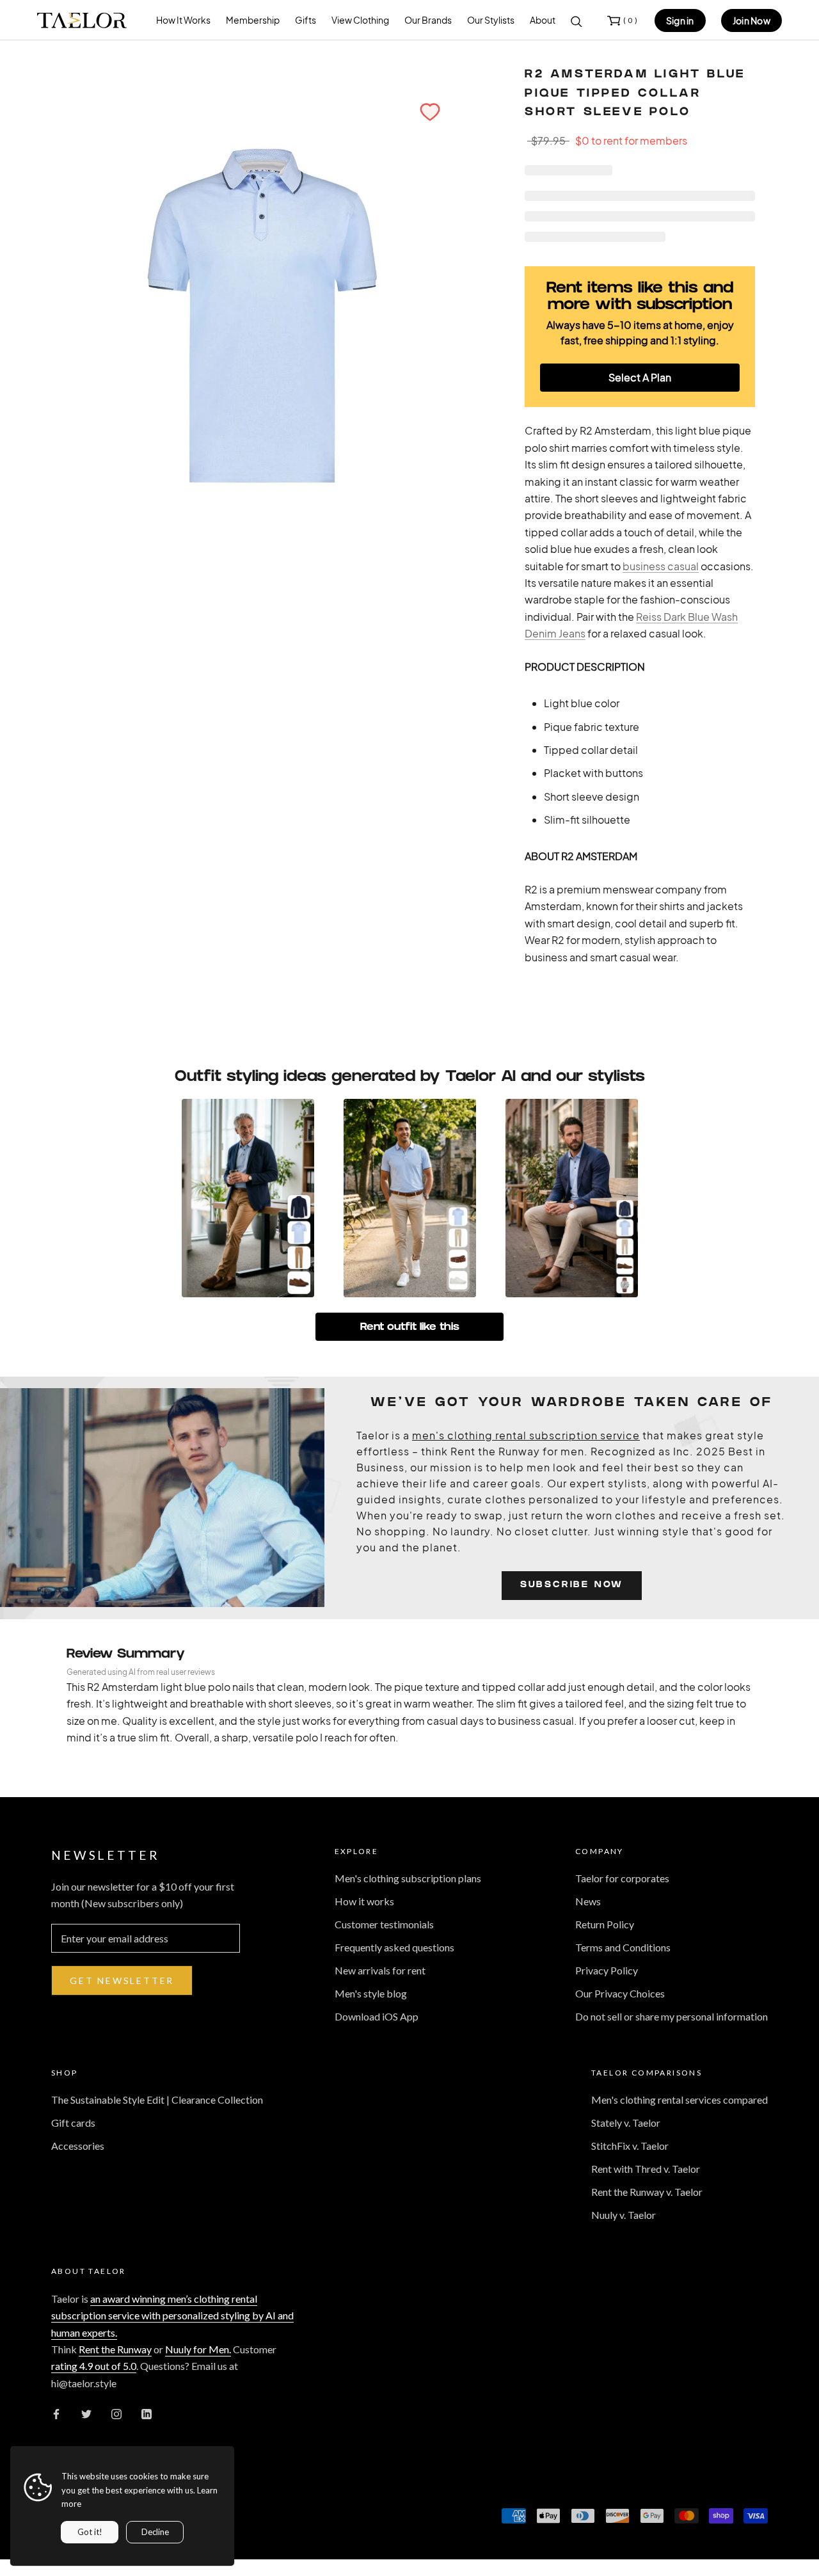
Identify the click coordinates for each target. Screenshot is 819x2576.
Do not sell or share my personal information (672, 2016)
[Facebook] (56, 2413)
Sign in (680, 20)
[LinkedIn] (147, 2413)
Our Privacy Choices (620, 1993)
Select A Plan (640, 377)
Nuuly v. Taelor (624, 2215)
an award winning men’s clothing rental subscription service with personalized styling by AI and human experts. (172, 2316)
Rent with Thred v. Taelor (646, 2169)
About (543, 20)
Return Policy (605, 1924)
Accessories (78, 2146)
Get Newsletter (122, 1980)
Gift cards (73, 2123)
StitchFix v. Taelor (630, 2146)
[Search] (576, 20)
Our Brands (428, 20)
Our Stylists (491, 20)
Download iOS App (377, 2016)
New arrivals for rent (380, 1970)
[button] (430, 112)
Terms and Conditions (623, 1947)
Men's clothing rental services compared (680, 2100)
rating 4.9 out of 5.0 (94, 2366)
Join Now (751, 20)
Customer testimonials (384, 1924)
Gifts (306, 20)
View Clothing (360, 20)
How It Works (183, 20)
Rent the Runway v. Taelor (647, 2192)
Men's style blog (371, 1993)
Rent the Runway (115, 2349)
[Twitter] (86, 2413)
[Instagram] (116, 2413)
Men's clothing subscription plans (408, 1878)
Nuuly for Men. (198, 2349)
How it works (364, 1901)
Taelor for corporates (622, 1878)
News (588, 1901)
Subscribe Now (572, 1586)
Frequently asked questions (394, 1947)
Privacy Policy (607, 1970)
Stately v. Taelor (626, 2123)
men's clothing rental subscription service (526, 1435)
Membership (253, 20)
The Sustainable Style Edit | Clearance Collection (157, 2100)
